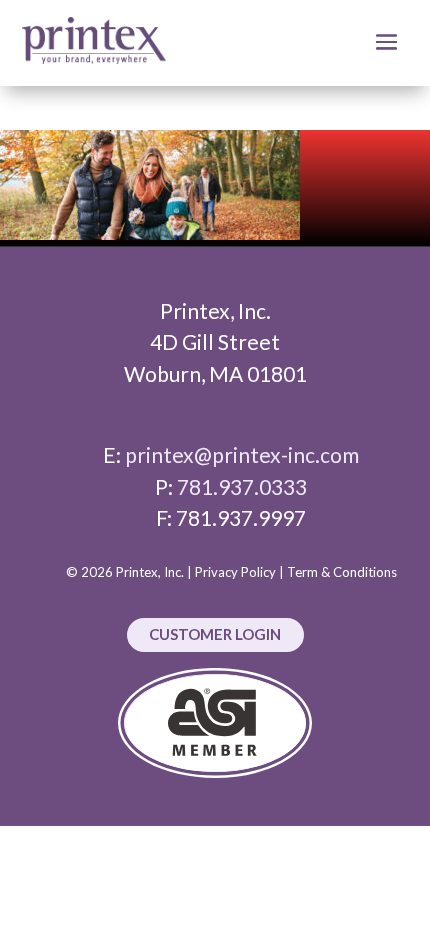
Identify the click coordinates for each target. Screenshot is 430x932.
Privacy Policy (235, 572)
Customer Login (215, 634)
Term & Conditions (342, 572)
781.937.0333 (242, 486)
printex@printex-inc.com (242, 454)
